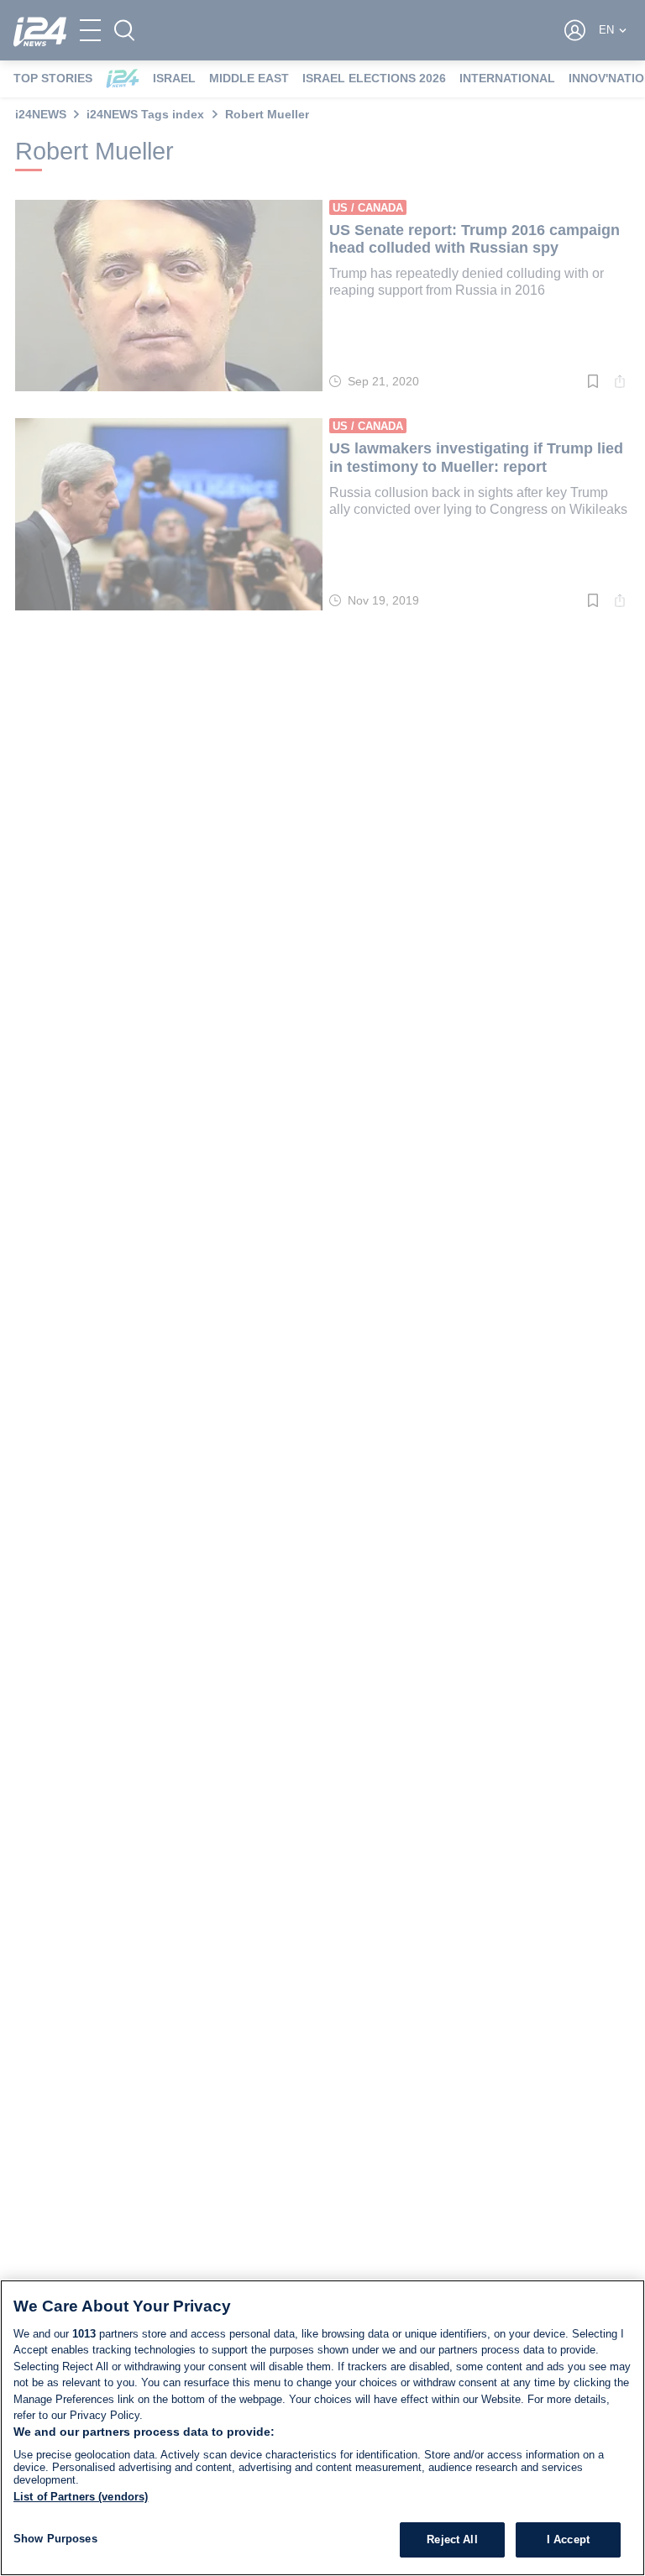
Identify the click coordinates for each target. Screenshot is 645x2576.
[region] (322, 2428)
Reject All (452, 2539)
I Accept (568, 2539)
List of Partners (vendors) (81, 2497)
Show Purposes (55, 2539)
